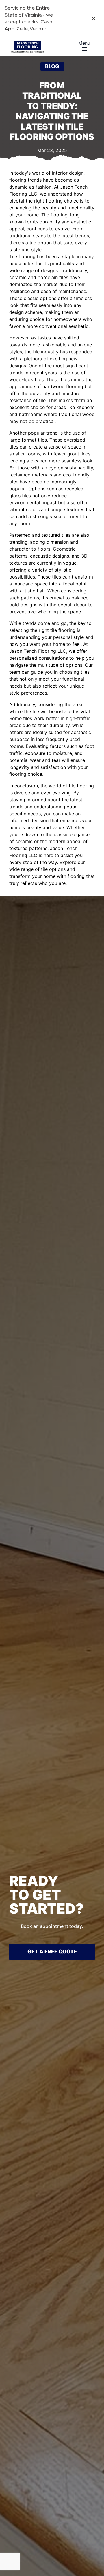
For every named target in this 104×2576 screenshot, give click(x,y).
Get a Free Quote (52, 1952)
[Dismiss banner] (94, 19)
